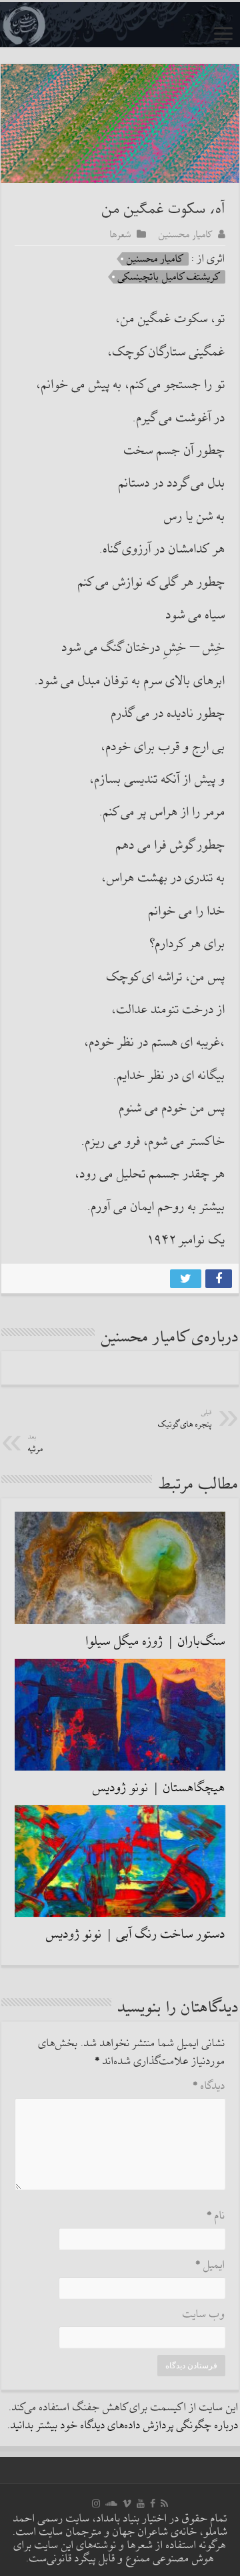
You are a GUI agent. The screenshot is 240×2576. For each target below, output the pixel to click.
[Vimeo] (127, 2503)
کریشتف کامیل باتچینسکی (169, 277)
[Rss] (164, 2503)
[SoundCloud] (111, 2503)
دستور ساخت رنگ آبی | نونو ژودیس (136, 1934)
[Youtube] (141, 2503)
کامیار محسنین (186, 234)
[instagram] (96, 2503)
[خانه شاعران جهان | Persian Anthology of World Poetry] (120, 25)
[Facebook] (153, 2503)
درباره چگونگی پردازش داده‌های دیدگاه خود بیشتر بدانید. (123, 2426)
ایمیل (210, 2265)
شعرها (121, 234)
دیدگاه (209, 2086)
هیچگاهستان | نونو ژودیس (159, 1788)
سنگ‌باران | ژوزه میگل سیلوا (156, 1641)
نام (216, 2216)
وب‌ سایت (204, 2315)
